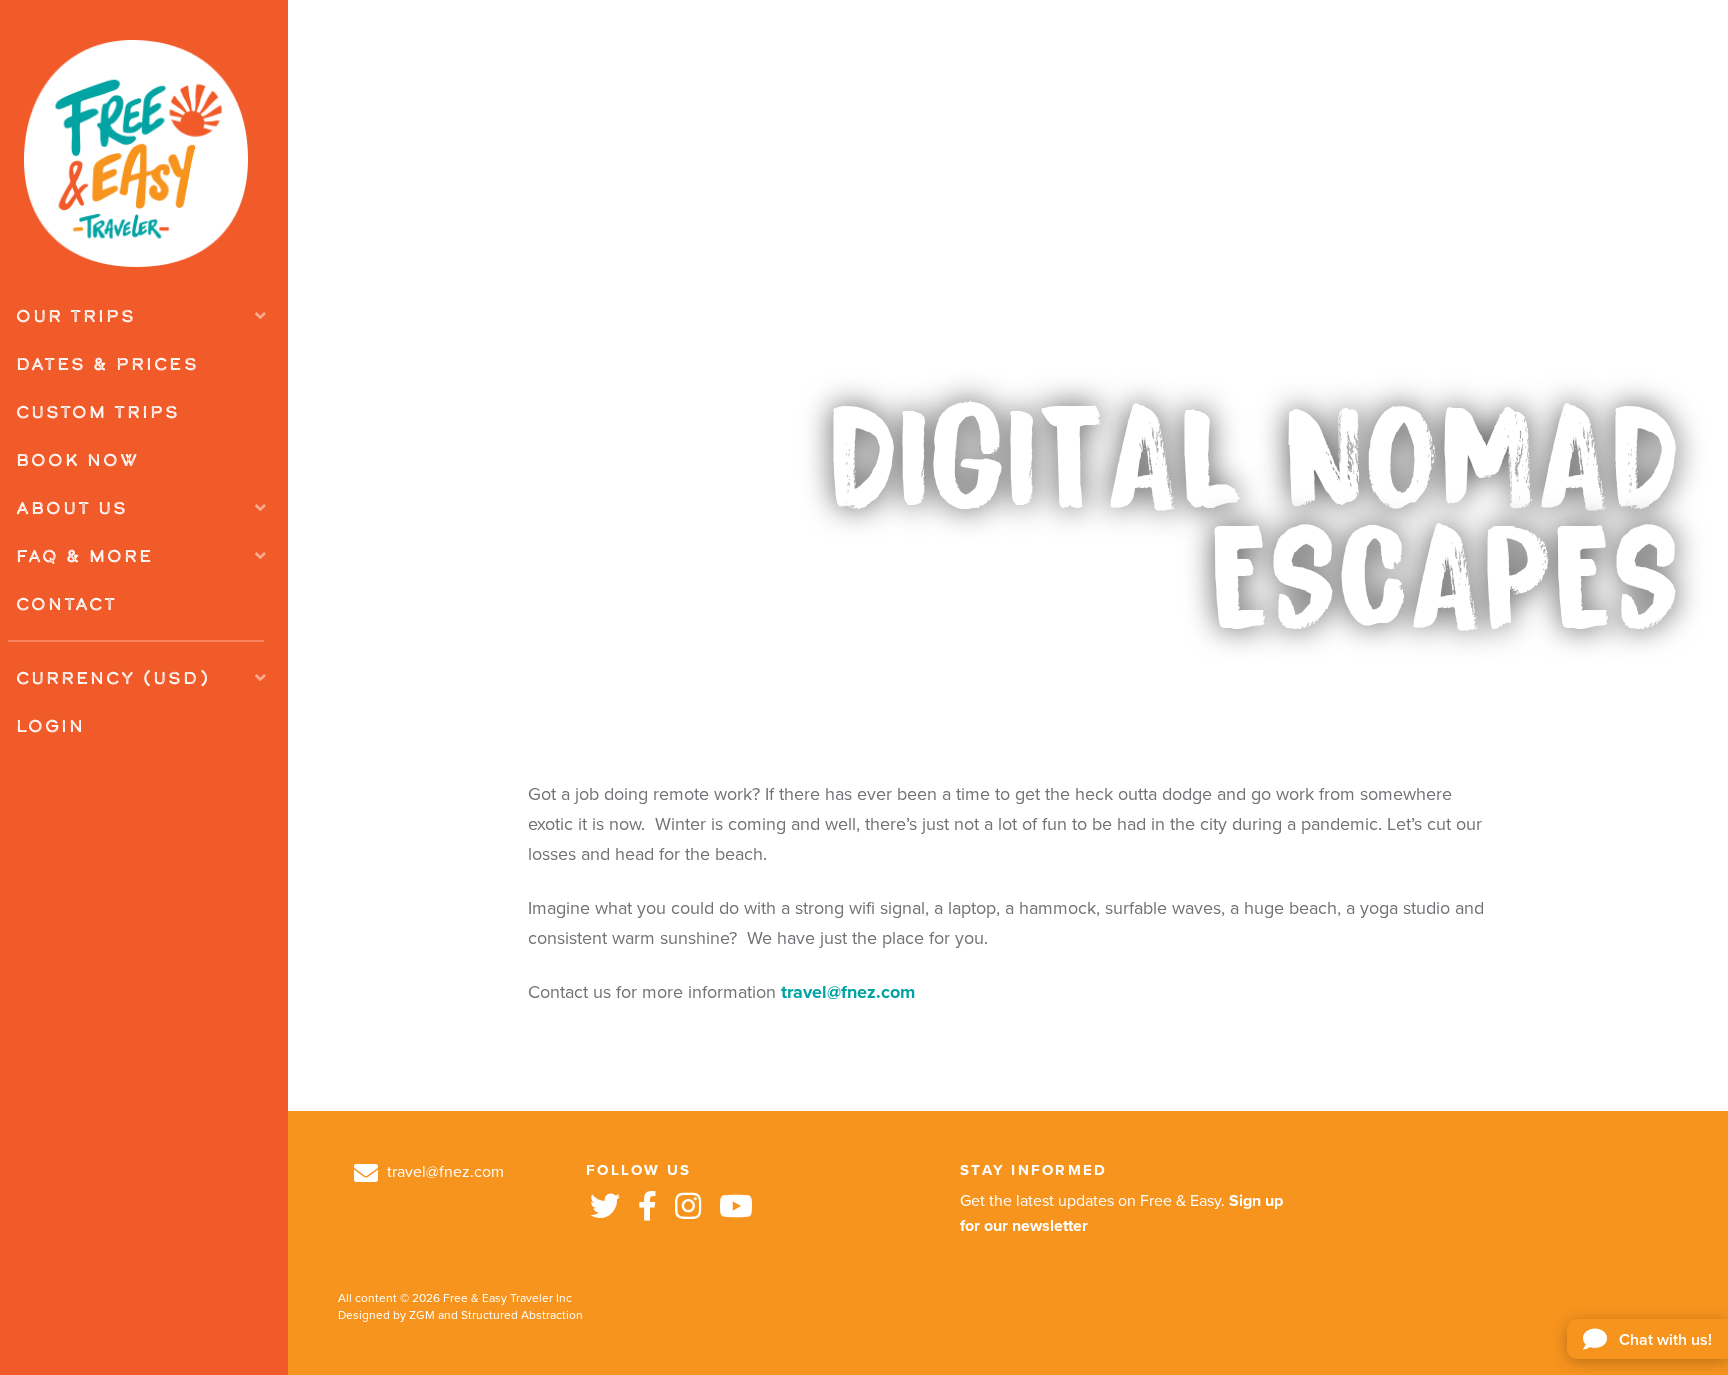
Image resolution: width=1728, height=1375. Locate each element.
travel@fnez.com (848, 992)
